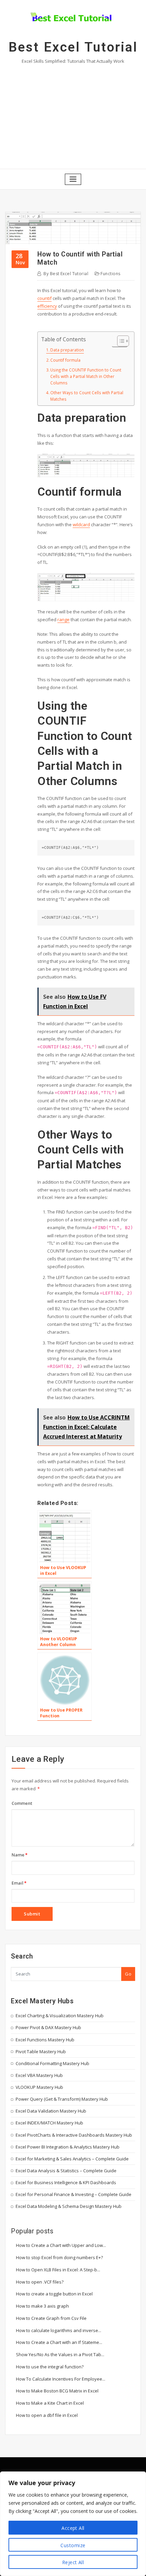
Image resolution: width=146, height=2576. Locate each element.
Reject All (73, 2562)
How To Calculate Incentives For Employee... (61, 2379)
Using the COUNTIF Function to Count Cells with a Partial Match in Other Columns (86, 376)
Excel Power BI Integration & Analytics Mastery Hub (68, 2147)
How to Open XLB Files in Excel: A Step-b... (58, 2270)
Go (128, 1974)
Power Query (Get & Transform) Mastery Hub (62, 2099)
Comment (22, 1803)
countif (44, 298)
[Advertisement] (73, 115)
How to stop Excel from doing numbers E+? (59, 2257)
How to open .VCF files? (40, 2282)
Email (19, 1883)
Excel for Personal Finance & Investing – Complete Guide (74, 2194)
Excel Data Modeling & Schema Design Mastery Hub (69, 2206)
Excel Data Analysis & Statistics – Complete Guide (66, 2171)
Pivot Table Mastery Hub (41, 2052)
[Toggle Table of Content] (120, 341)
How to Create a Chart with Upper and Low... (61, 2245)
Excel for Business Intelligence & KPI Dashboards (66, 2182)
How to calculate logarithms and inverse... (59, 2330)
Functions (110, 274)
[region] (73, 2524)
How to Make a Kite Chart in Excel (50, 2403)
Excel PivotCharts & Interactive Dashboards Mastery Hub (74, 2135)
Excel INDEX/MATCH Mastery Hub (49, 2123)
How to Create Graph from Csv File (51, 2318)
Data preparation (67, 350)
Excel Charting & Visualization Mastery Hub (60, 2016)
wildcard (81, 524)
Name (20, 1855)
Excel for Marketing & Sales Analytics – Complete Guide (72, 2159)
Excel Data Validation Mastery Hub (51, 2111)
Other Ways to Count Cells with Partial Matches (87, 396)
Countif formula (65, 360)
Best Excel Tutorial (73, 47)
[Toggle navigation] (73, 179)
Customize (73, 2545)
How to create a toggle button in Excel (54, 2294)
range (63, 619)
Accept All (73, 2528)
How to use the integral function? (50, 2367)
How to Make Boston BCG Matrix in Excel (57, 2391)
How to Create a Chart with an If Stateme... (59, 2342)
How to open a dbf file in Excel (47, 2415)
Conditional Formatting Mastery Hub (52, 2063)
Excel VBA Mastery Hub (39, 2075)
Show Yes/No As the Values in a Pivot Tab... (60, 2354)
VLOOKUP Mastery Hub (39, 2087)
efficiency (47, 306)
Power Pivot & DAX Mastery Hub (48, 2027)
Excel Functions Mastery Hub (45, 2040)
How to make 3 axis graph (42, 2306)
